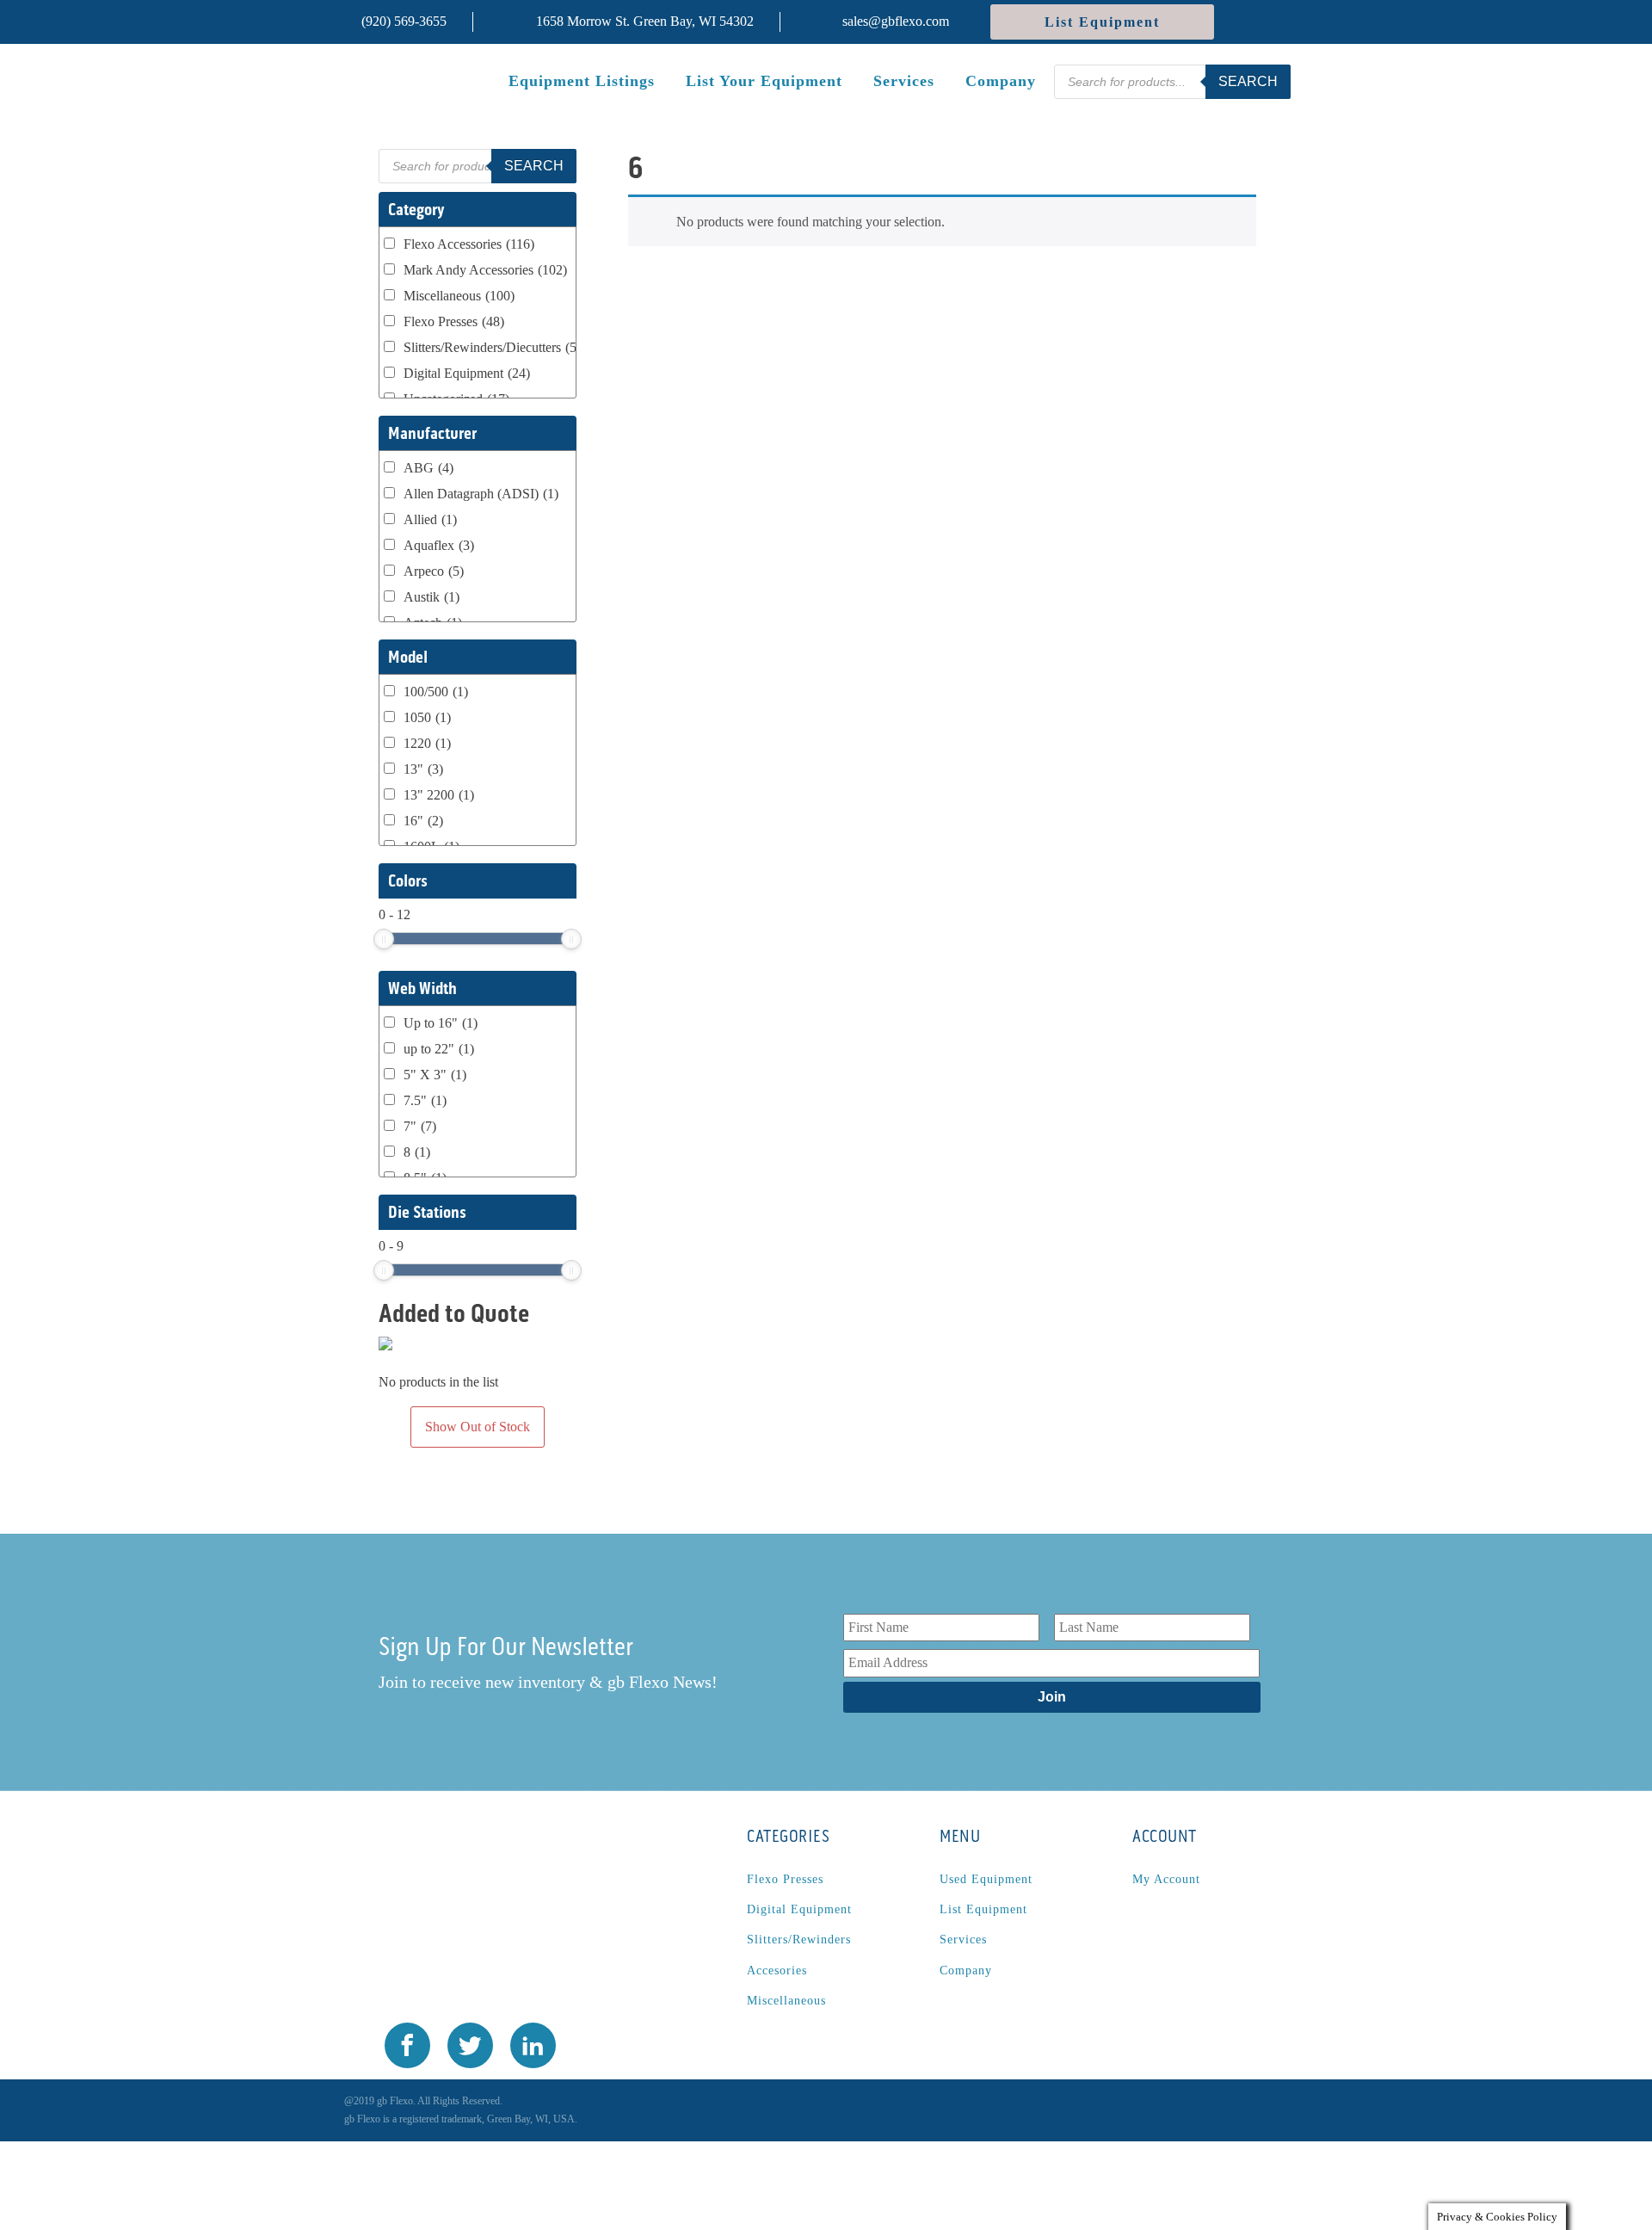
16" (423, 821)
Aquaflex (439, 545)
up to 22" (439, 1049)
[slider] (384, 939)
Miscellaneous (459, 296)
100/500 (436, 692)
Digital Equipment (467, 373)
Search (1248, 81)
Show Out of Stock (478, 1427)
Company (1001, 81)
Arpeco (434, 571)
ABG (428, 468)
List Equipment (1102, 22)
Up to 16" (441, 1023)
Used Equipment (986, 1879)
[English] (1278, 22)
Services (904, 81)
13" (423, 769)
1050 (427, 717)
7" (420, 1126)
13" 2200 (439, 795)
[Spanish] (1249, 22)
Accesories (777, 1971)
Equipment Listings (582, 81)
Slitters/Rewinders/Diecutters (496, 347)
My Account (1166, 1879)
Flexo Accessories (469, 244)
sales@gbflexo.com (896, 21)
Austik (431, 597)
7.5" (425, 1100)
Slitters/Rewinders (799, 1940)
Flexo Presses (454, 321)
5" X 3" (435, 1075)
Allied (430, 519)
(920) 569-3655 (404, 21)
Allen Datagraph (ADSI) (481, 494)
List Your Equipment (764, 81)
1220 (427, 743)
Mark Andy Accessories (485, 270)
